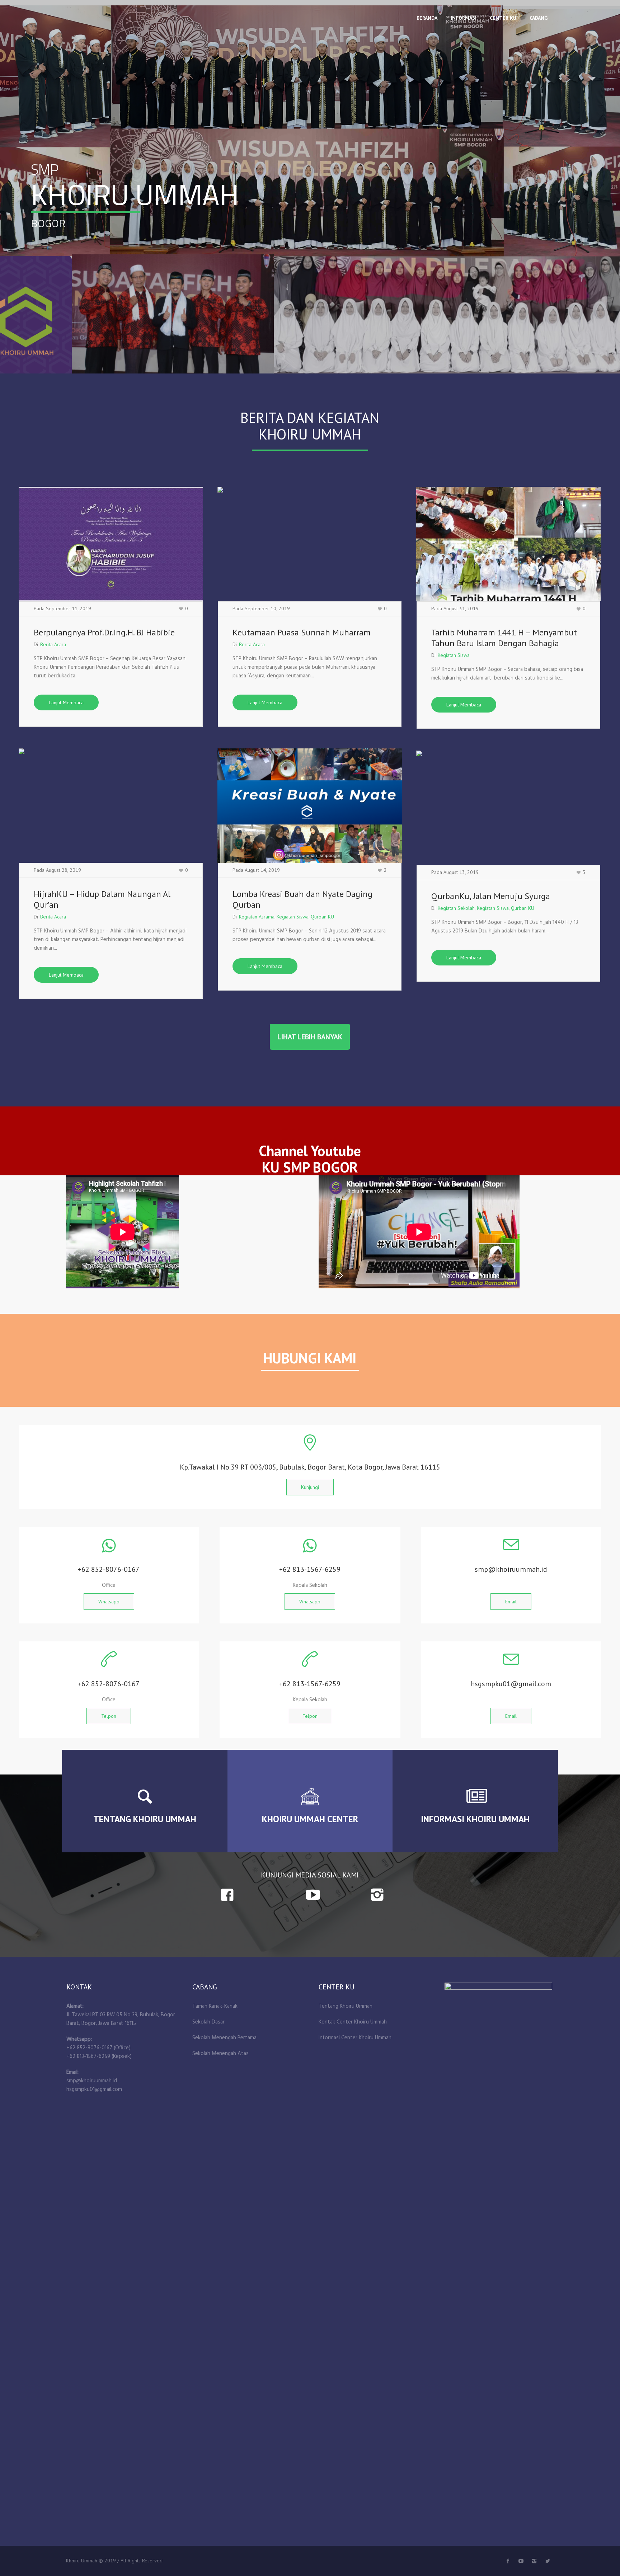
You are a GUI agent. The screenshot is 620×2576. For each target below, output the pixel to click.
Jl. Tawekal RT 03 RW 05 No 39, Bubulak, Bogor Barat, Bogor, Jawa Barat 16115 (121, 2019)
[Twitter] (521, 2561)
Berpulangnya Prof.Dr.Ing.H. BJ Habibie (104, 632)
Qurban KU (322, 917)
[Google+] (534, 2561)
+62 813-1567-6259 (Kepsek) (99, 2056)
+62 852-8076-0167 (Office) (98, 2048)
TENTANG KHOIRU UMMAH (145, 1819)
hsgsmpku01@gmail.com (94, 2090)
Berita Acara (53, 644)
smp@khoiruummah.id (92, 2081)
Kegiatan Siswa (454, 655)
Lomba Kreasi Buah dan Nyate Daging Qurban (302, 899)
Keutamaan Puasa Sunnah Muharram (302, 632)
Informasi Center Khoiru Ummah (355, 2038)
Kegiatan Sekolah (456, 908)
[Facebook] (508, 2561)
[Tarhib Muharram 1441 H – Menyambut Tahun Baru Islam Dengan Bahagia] (508, 544)
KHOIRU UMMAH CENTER (310, 1819)
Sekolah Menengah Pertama (224, 2038)
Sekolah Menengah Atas (220, 2054)
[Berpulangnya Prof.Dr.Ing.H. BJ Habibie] (111, 544)
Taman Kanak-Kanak (215, 2006)
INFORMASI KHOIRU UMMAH (475, 1819)
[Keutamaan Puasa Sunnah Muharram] (310, 544)
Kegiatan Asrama (257, 917)
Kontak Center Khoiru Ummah (353, 2022)
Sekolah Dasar (208, 2022)
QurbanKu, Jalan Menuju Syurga (491, 896)
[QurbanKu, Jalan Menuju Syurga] (508, 808)
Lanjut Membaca (66, 702)
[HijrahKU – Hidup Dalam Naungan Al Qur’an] (111, 806)
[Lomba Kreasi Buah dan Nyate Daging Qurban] (310, 806)
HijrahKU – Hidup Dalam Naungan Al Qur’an (102, 899)
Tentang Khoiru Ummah (346, 2006)
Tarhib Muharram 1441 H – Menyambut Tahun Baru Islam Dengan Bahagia (504, 638)
